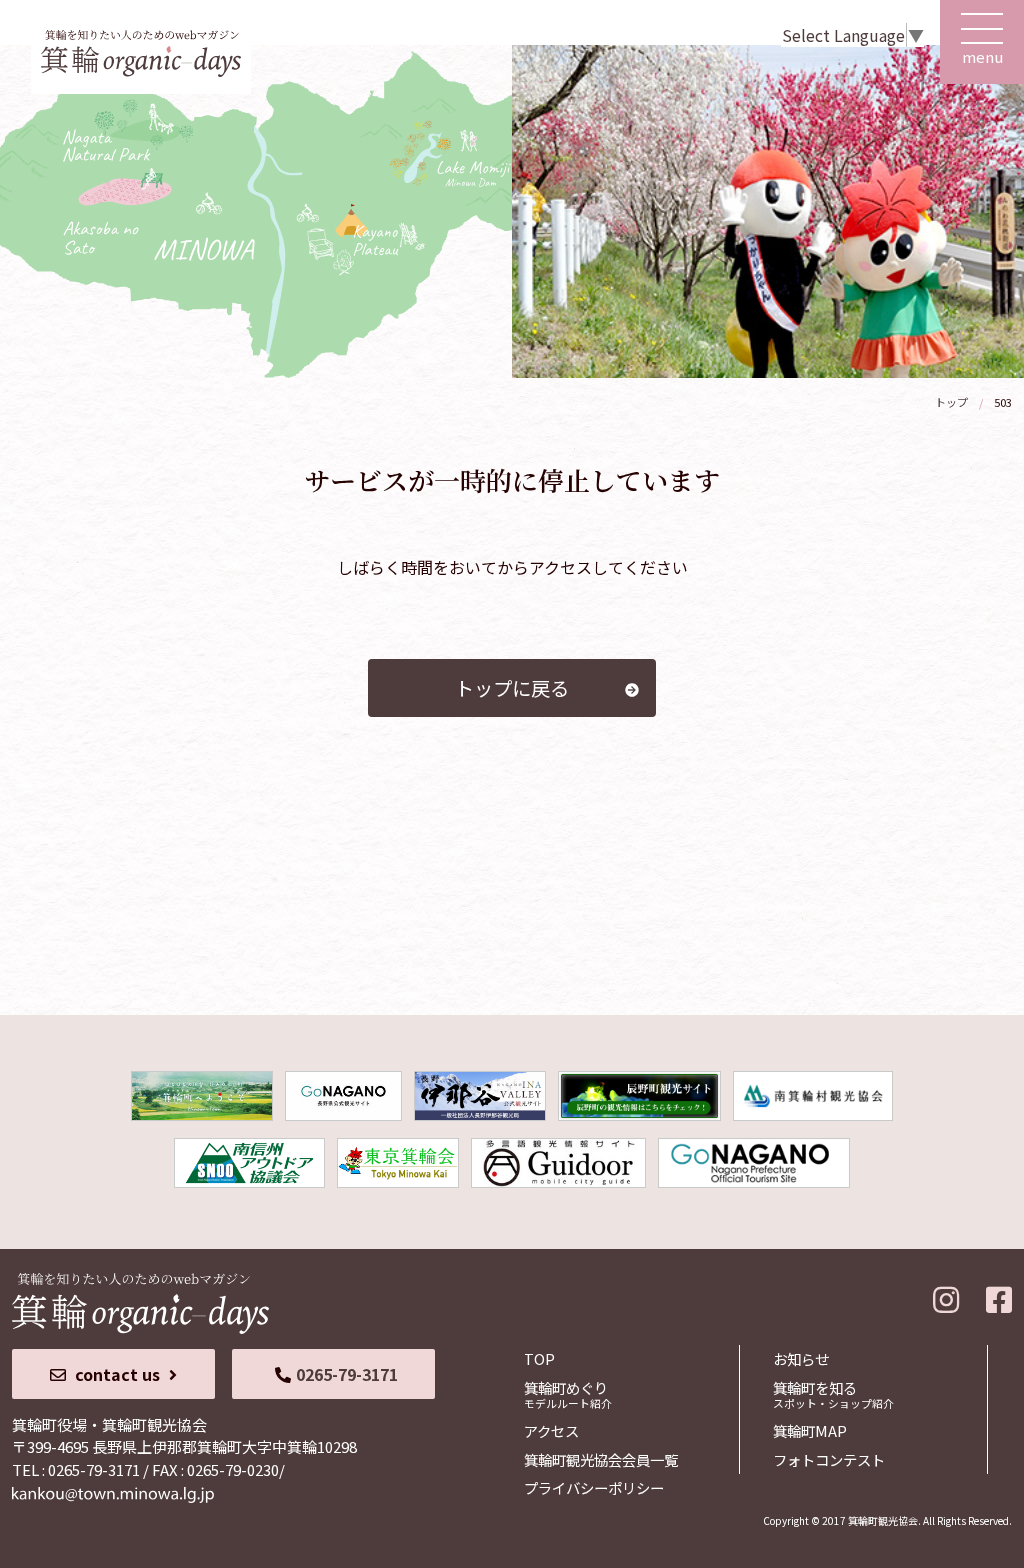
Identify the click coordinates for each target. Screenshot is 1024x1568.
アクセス (551, 1430)
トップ (951, 402)
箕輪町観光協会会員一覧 (601, 1459)
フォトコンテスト (829, 1459)
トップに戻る (512, 688)
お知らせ (801, 1358)
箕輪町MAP (810, 1430)
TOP (539, 1358)
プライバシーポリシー (594, 1487)
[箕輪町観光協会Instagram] (946, 1295)
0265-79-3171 (347, 1374)
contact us (117, 1374)
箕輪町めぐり (568, 1394)
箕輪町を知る (833, 1394)
